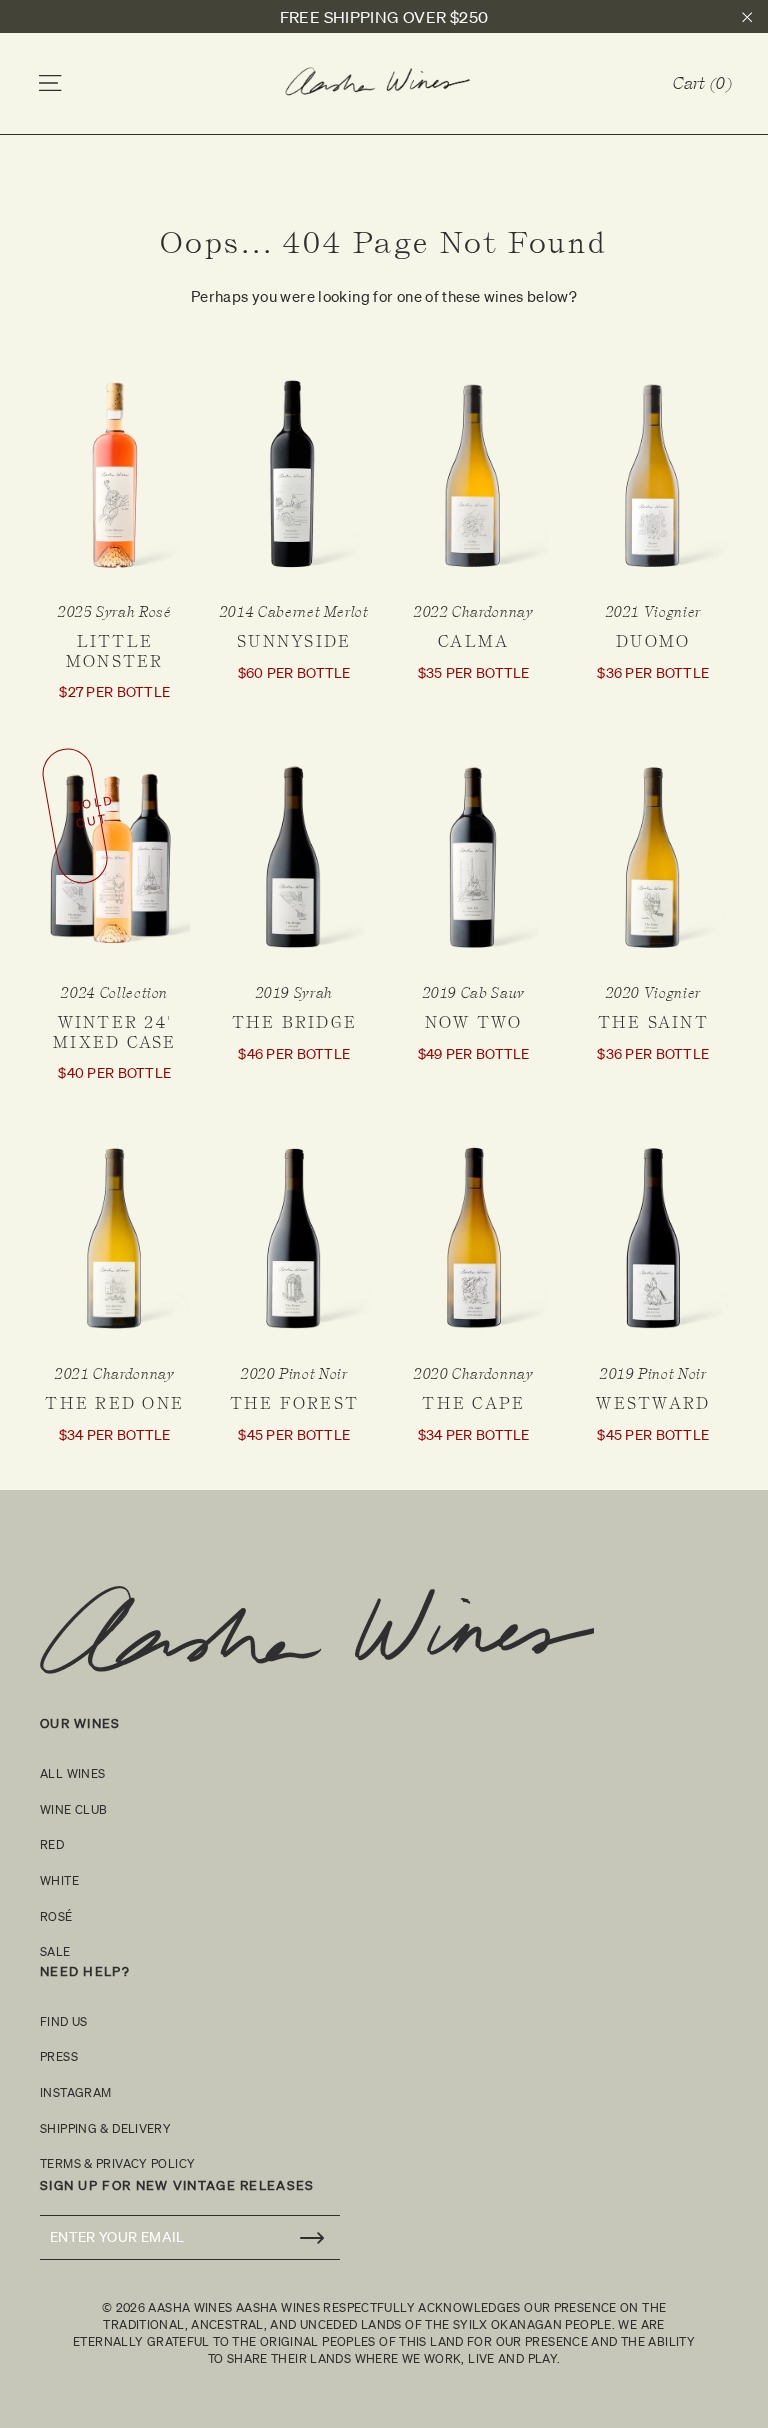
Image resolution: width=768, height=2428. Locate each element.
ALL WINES (72, 1773)
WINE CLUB (73, 1809)
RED (52, 1844)
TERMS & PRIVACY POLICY (117, 2163)
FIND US (64, 2021)
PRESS (59, 2056)
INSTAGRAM (75, 2092)
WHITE (59, 1880)
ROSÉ (56, 1916)
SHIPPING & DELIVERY (105, 2128)
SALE (55, 1951)
